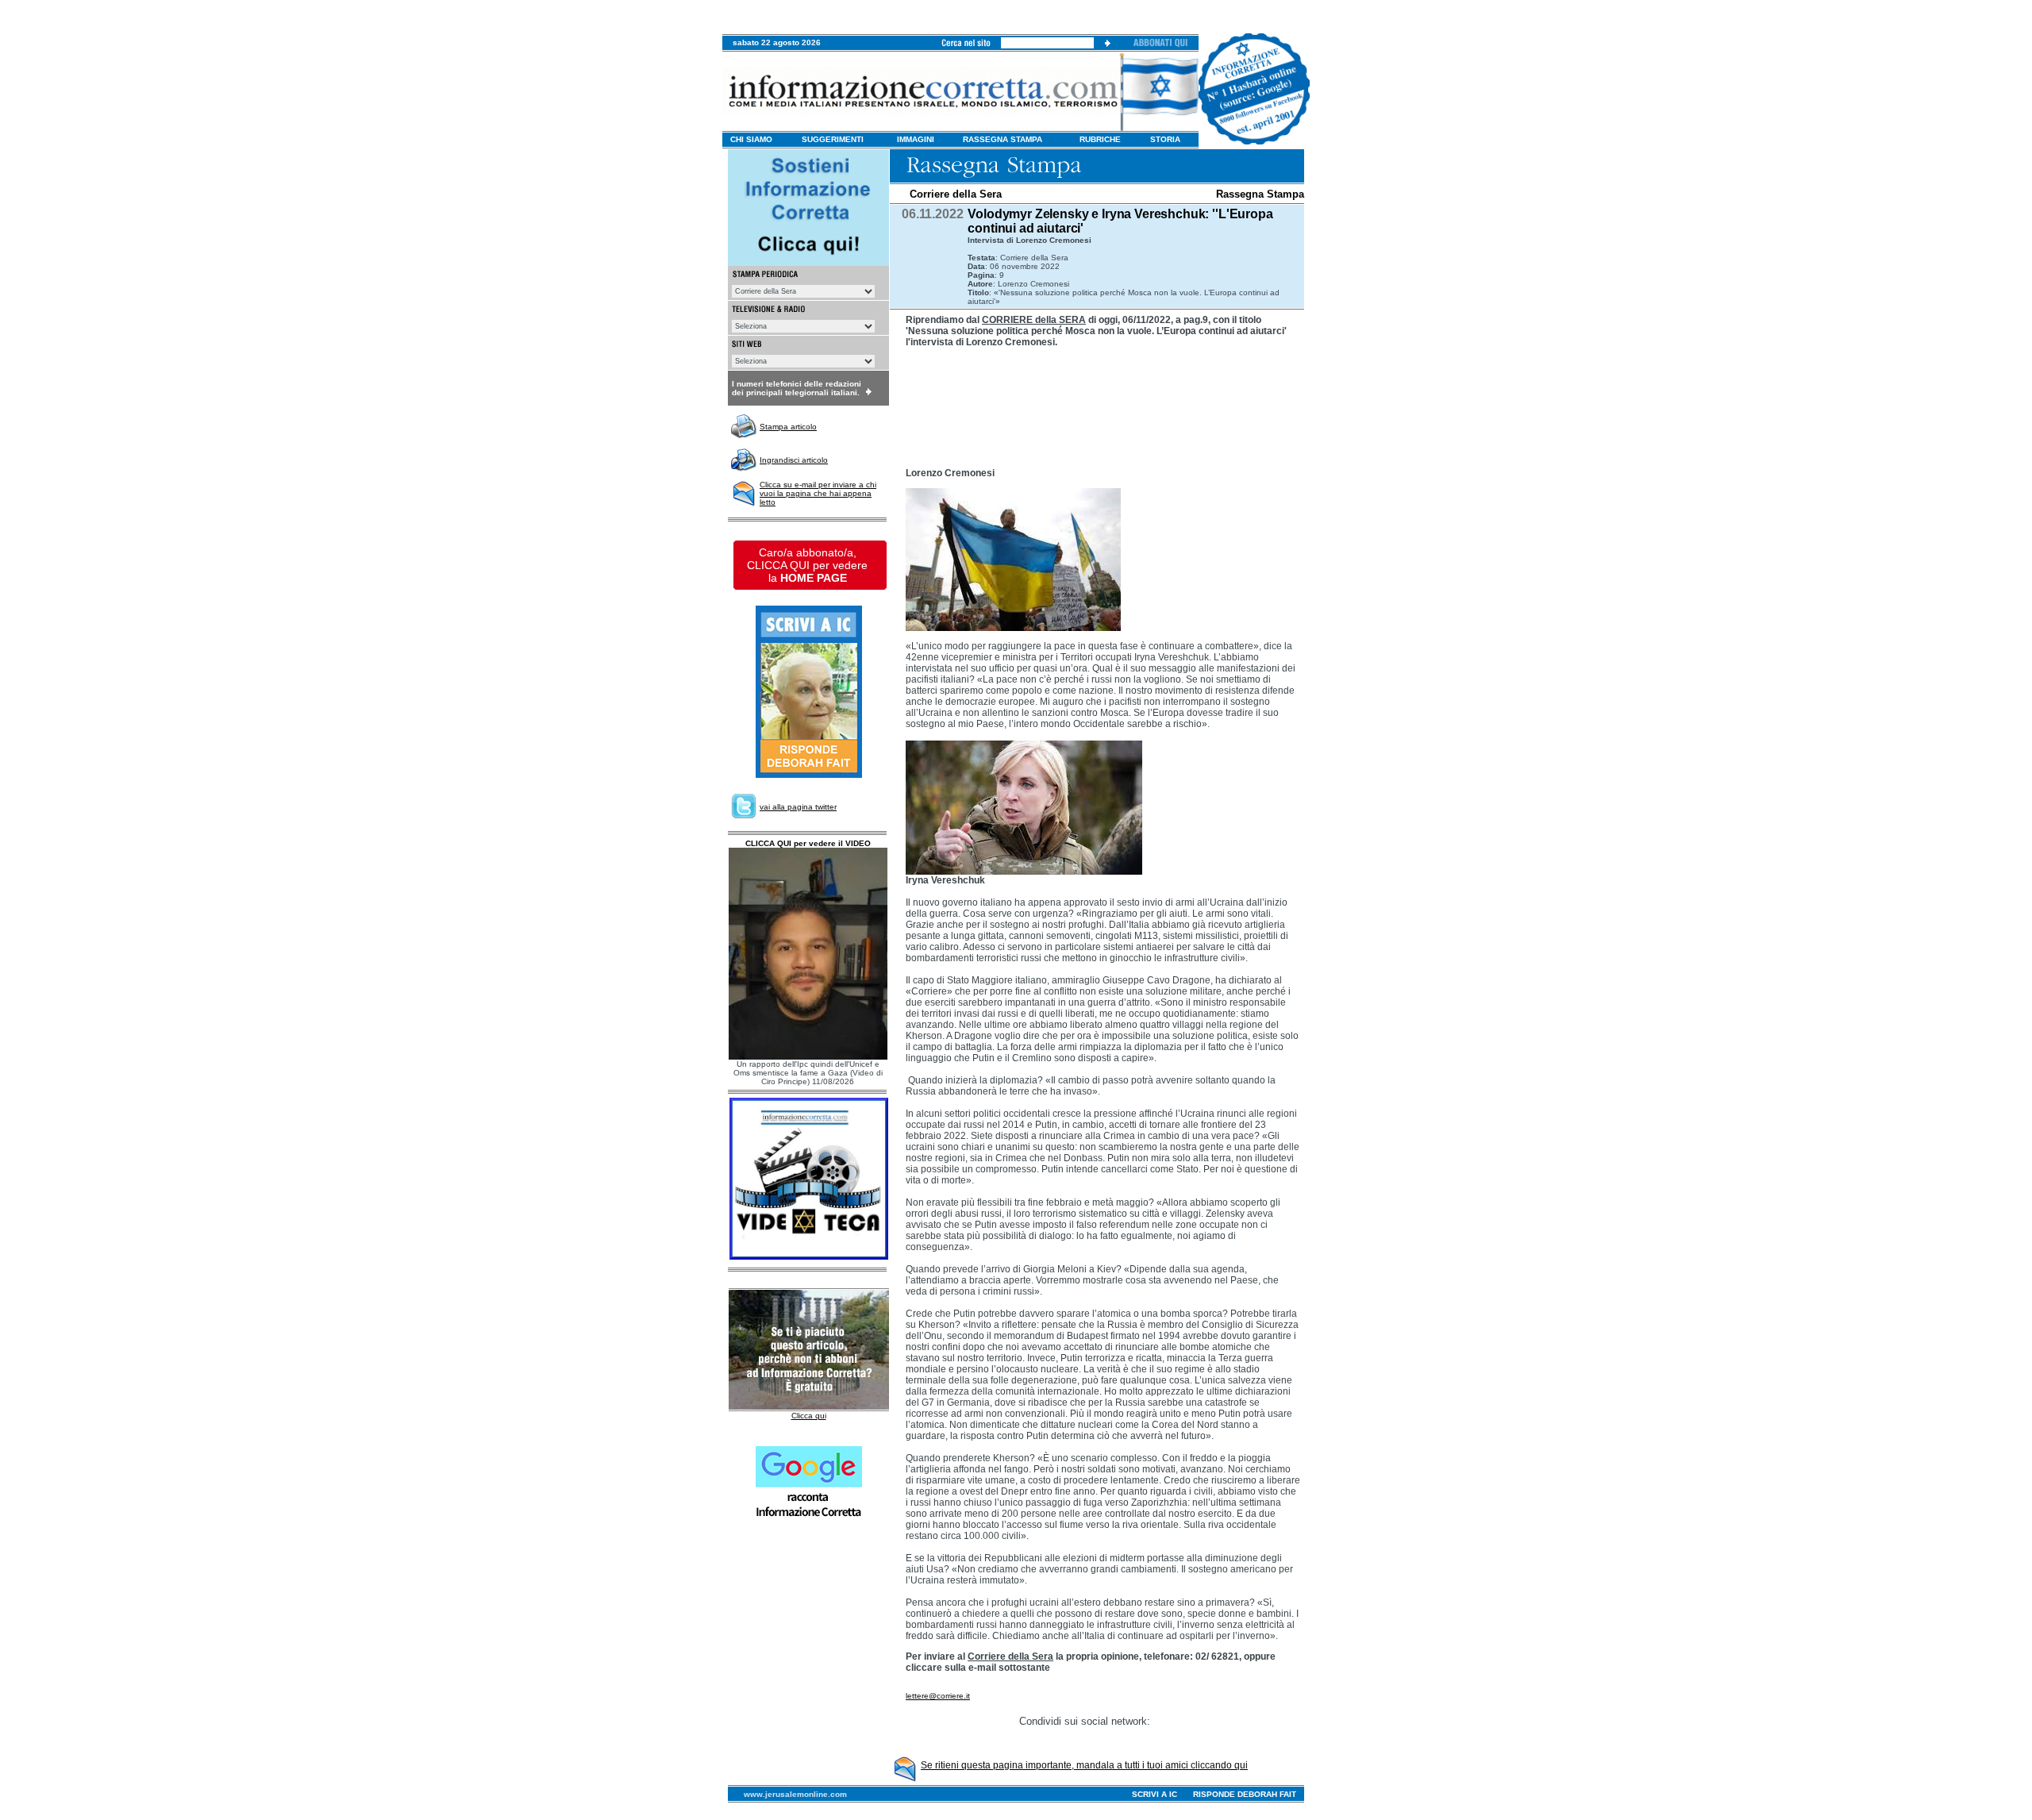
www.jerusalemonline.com (795, 1794)
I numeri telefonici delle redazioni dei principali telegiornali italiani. (797, 388)
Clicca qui (809, 1416)
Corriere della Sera (956, 194)
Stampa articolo (788, 427)
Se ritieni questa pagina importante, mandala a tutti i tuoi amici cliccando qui (1084, 1765)
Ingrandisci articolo (794, 460)
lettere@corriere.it (938, 1696)
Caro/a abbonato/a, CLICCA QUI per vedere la (807, 565)
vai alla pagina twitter (798, 807)
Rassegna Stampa (1260, 194)
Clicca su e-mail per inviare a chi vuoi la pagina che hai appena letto (818, 493)
